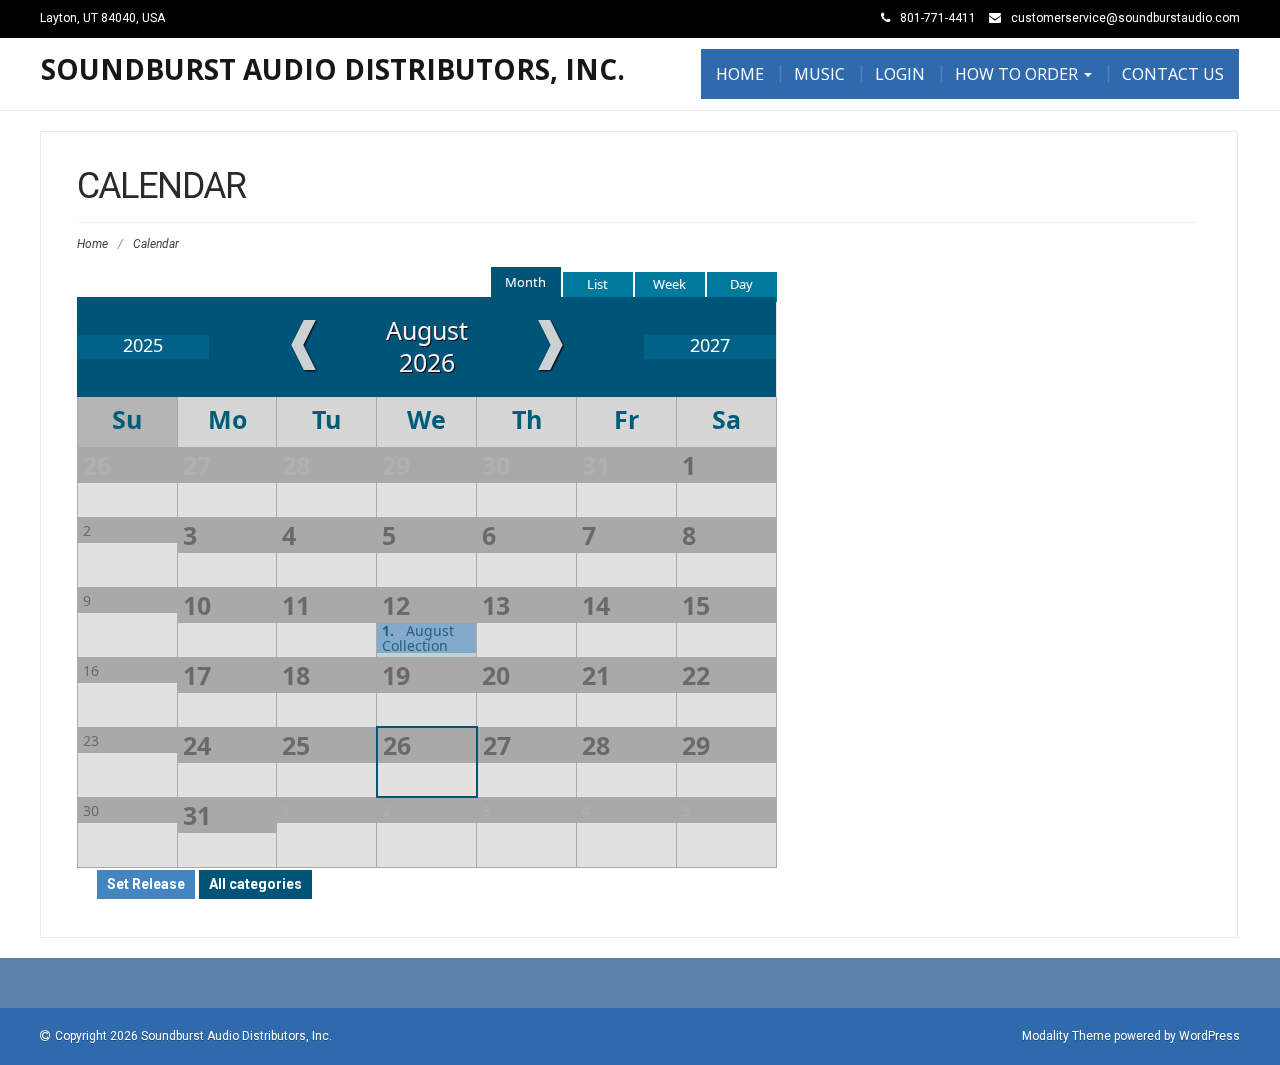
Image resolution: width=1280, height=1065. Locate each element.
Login (900, 74)
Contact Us (1173, 74)
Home (740, 74)
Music (819, 74)
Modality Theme (1066, 1036)
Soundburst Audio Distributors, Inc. (333, 69)
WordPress (1209, 1036)
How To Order (1018, 74)
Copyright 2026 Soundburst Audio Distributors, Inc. (193, 1036)
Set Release (146, 884)
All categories (255, 884)
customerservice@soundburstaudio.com (1125, 18)
